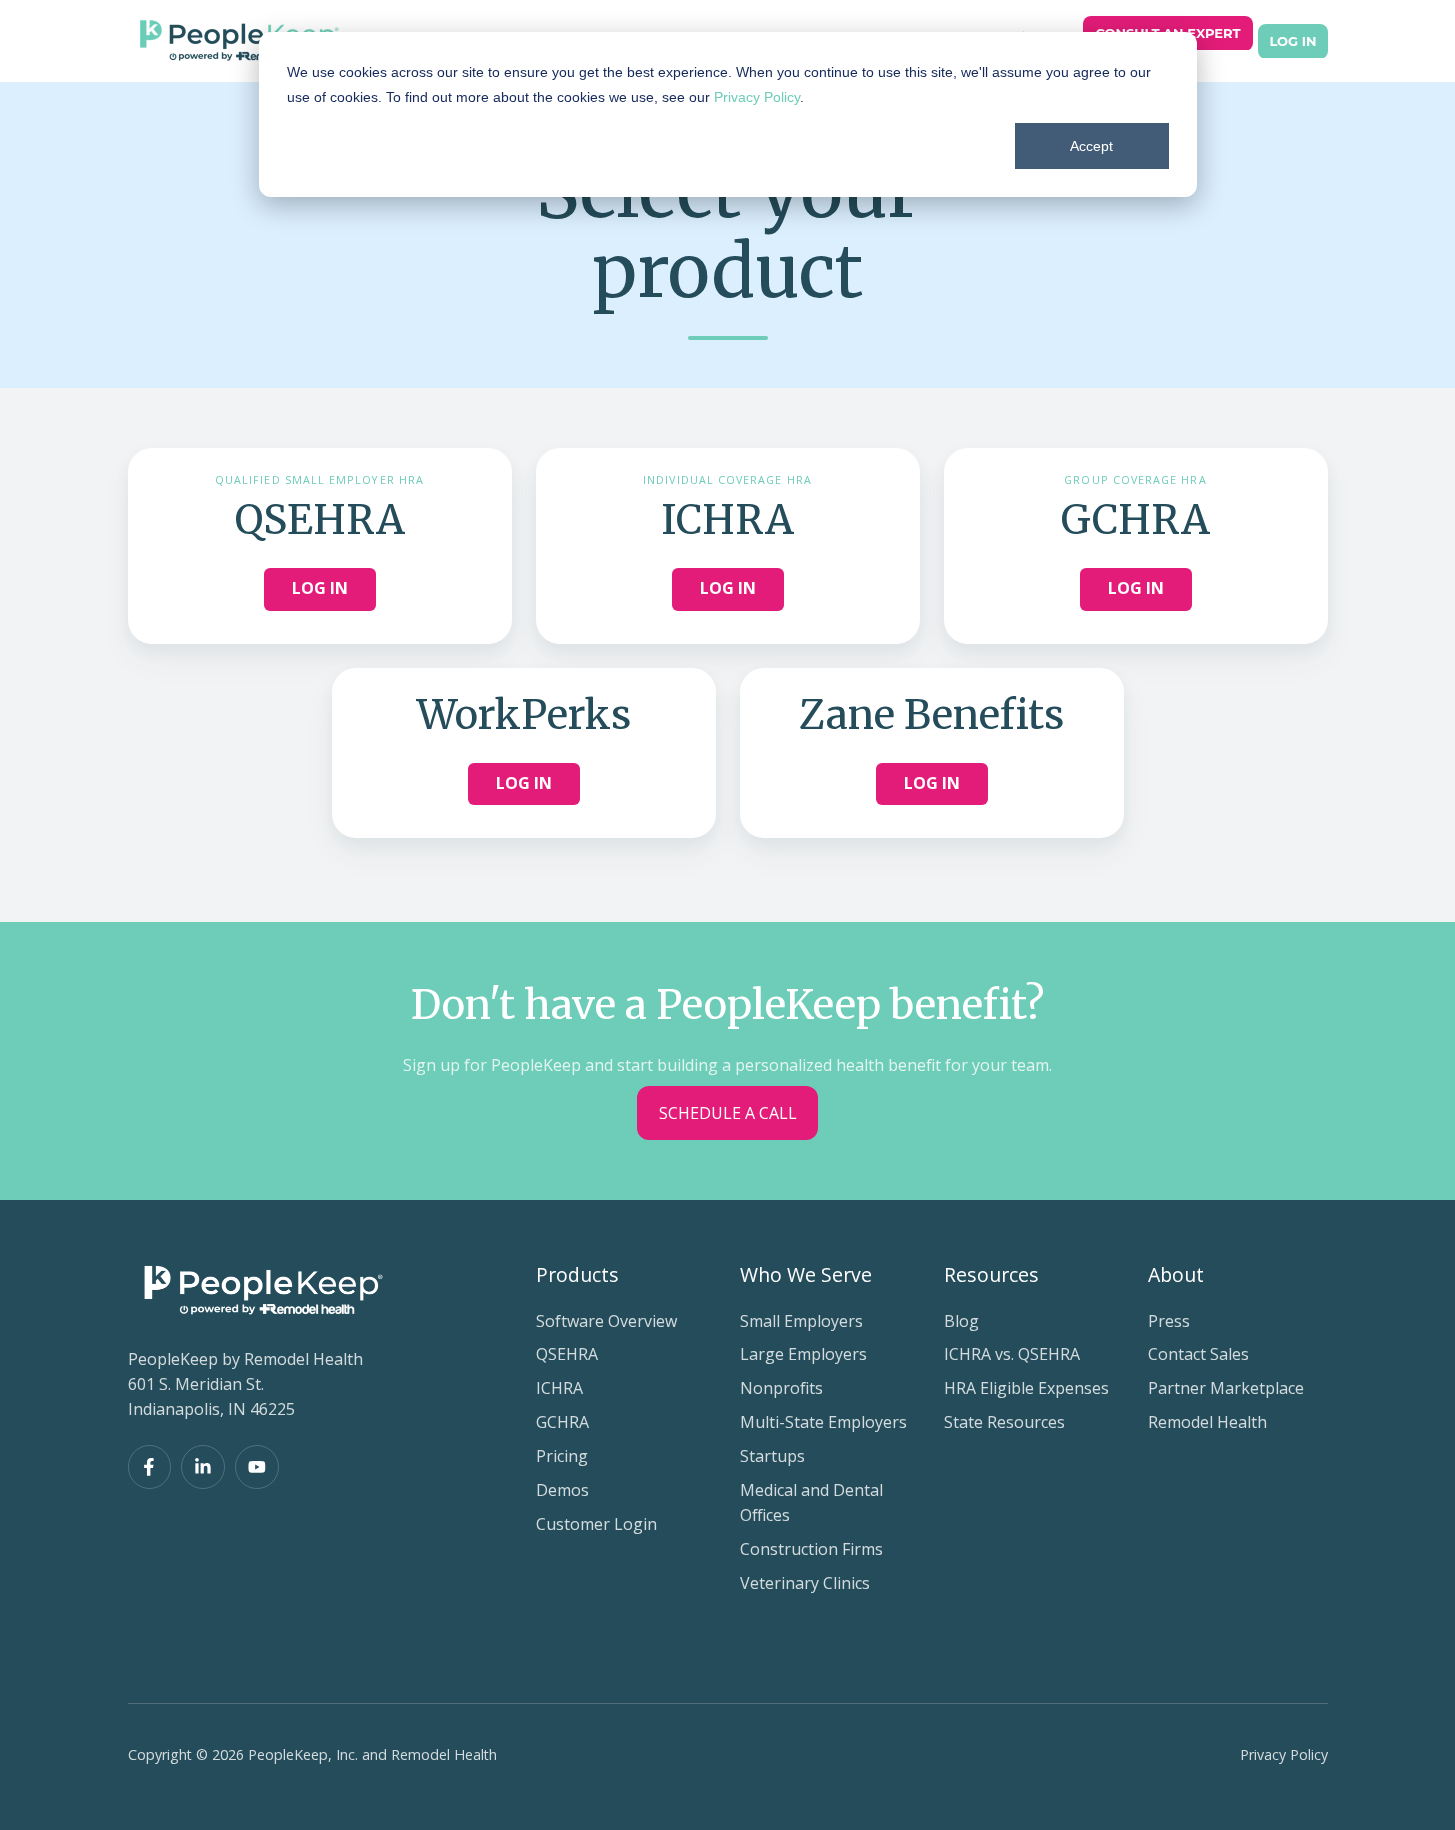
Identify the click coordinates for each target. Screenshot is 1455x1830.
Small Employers (801, 1321)
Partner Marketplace (1226, 1388)
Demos (562, 1490)
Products (577, 1274)
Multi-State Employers (823, 1422)
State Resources (1004, 1422)
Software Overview (606, 1321)
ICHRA (559, 1388)
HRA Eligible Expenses (1026, 1388)
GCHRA (562, 1422)
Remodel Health (1207, 1422)
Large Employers (803, 1354)
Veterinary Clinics (805, 1583)
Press (1169, 1321)
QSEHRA (567, 1354)
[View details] (150, 1467)
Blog (961, 1321)
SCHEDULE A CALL (728, 1113)
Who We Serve (806, 1274)
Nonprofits (781, 1388)
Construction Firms (811, 1549)
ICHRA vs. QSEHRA (1012, 1354)
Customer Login (596, 1524)
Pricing (562, 1456)
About (1176, 1274)
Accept (1091, 146)
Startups (772, 1456)
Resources (991, 1274)
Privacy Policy (757, 97)
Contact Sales (1198, 1354)
